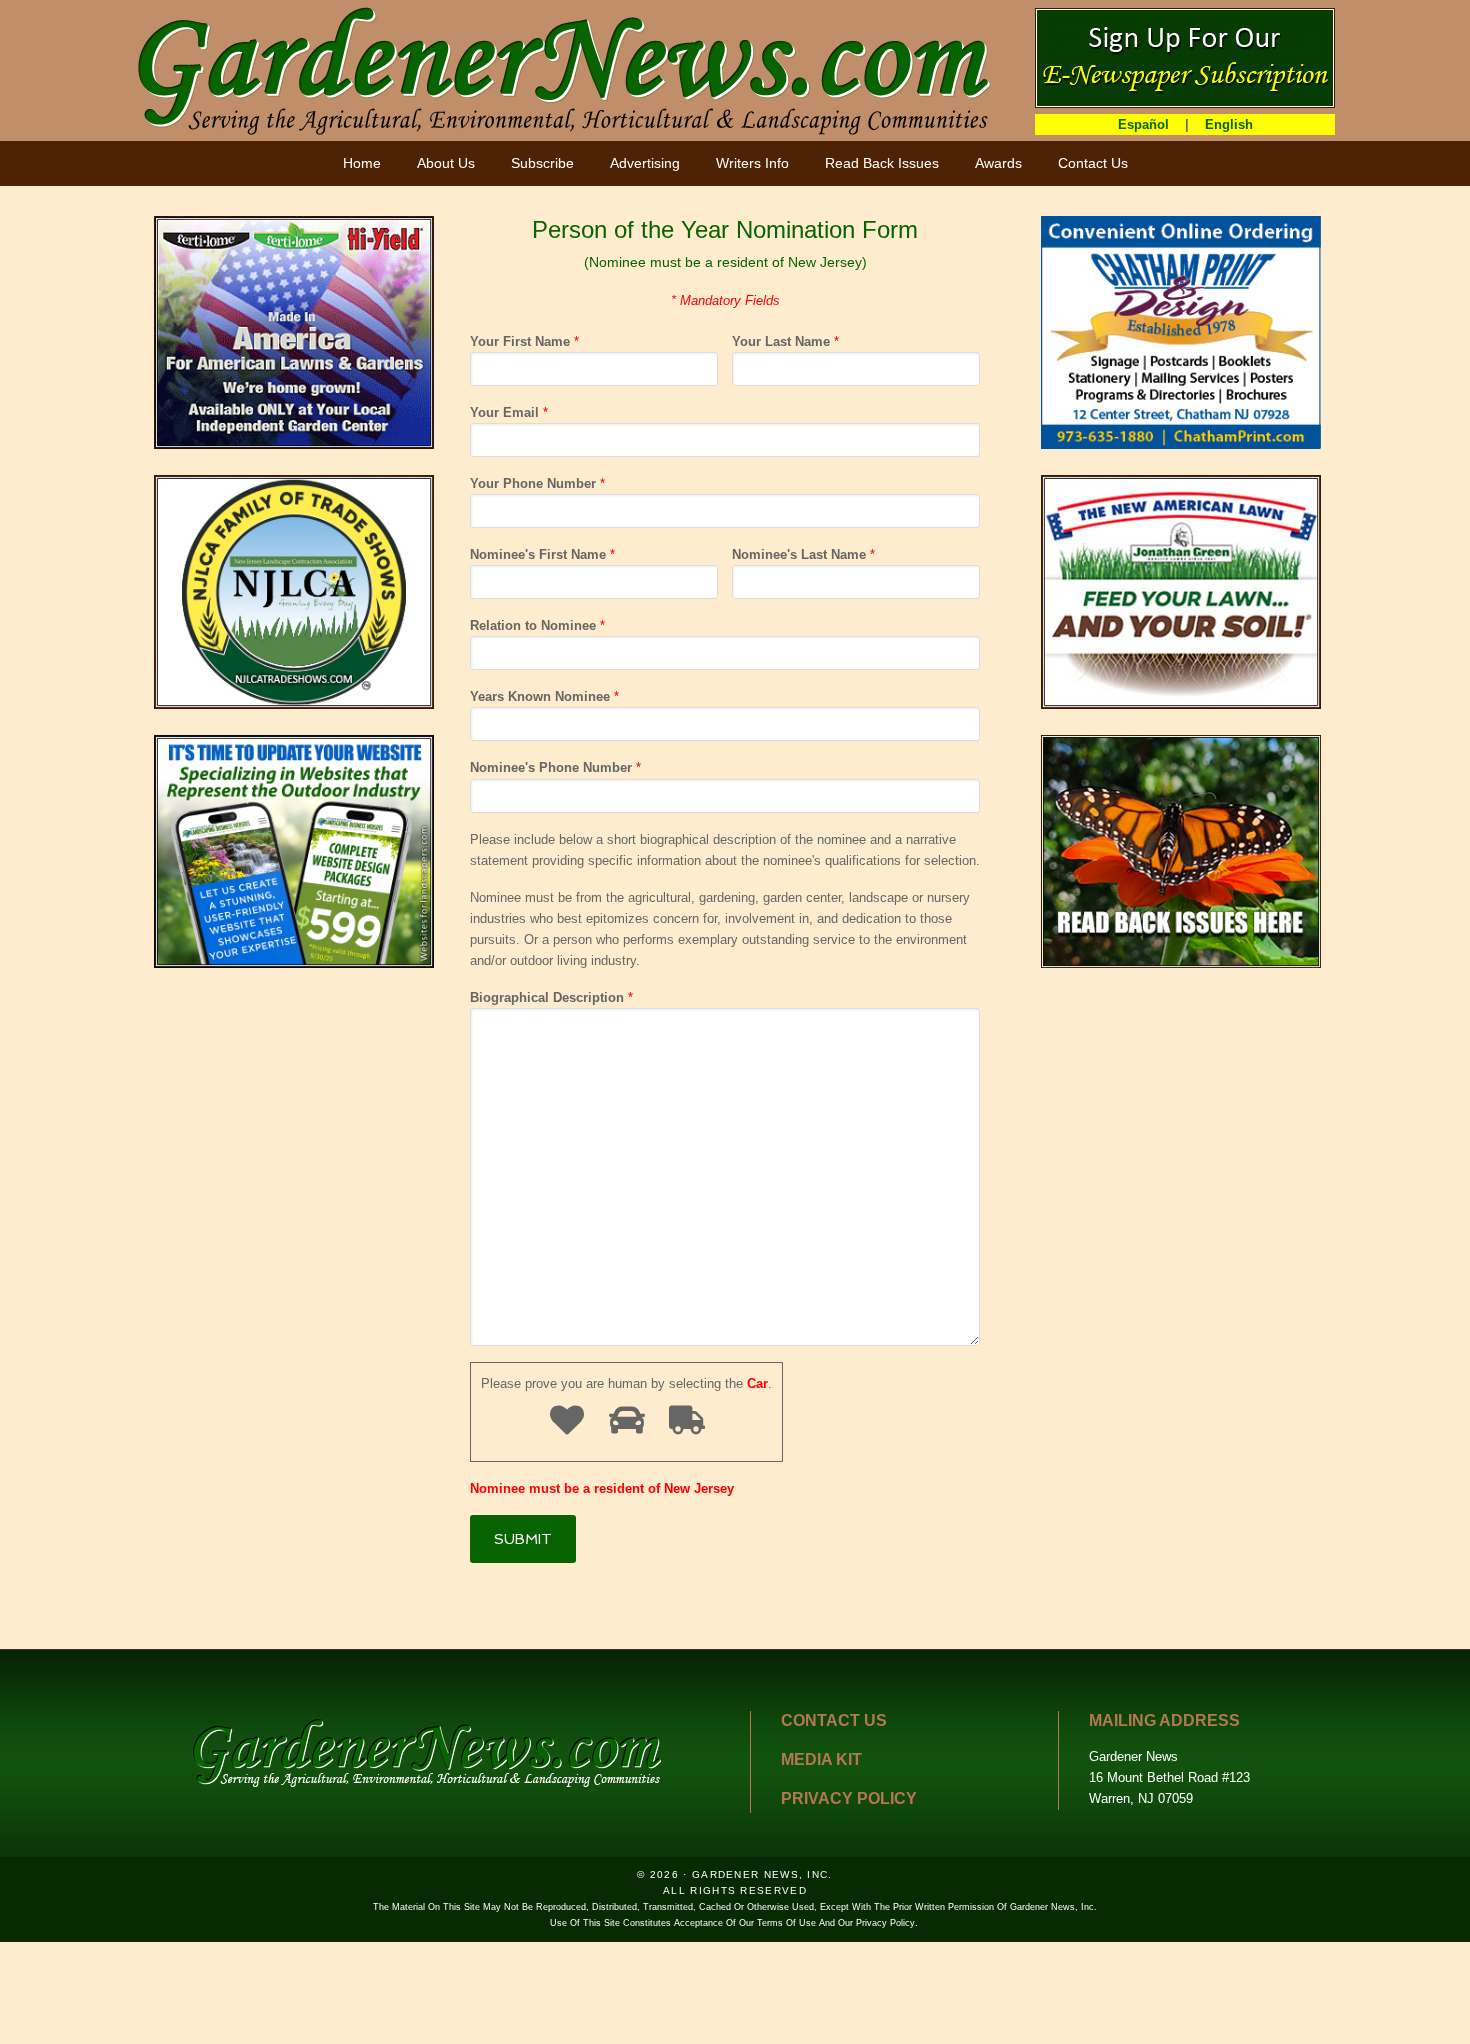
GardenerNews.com (565, 70)
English (1229, 124)
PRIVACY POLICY (849, 1798)
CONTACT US (834, 1720)
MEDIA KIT (821, 1759)
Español (1143, 124)
